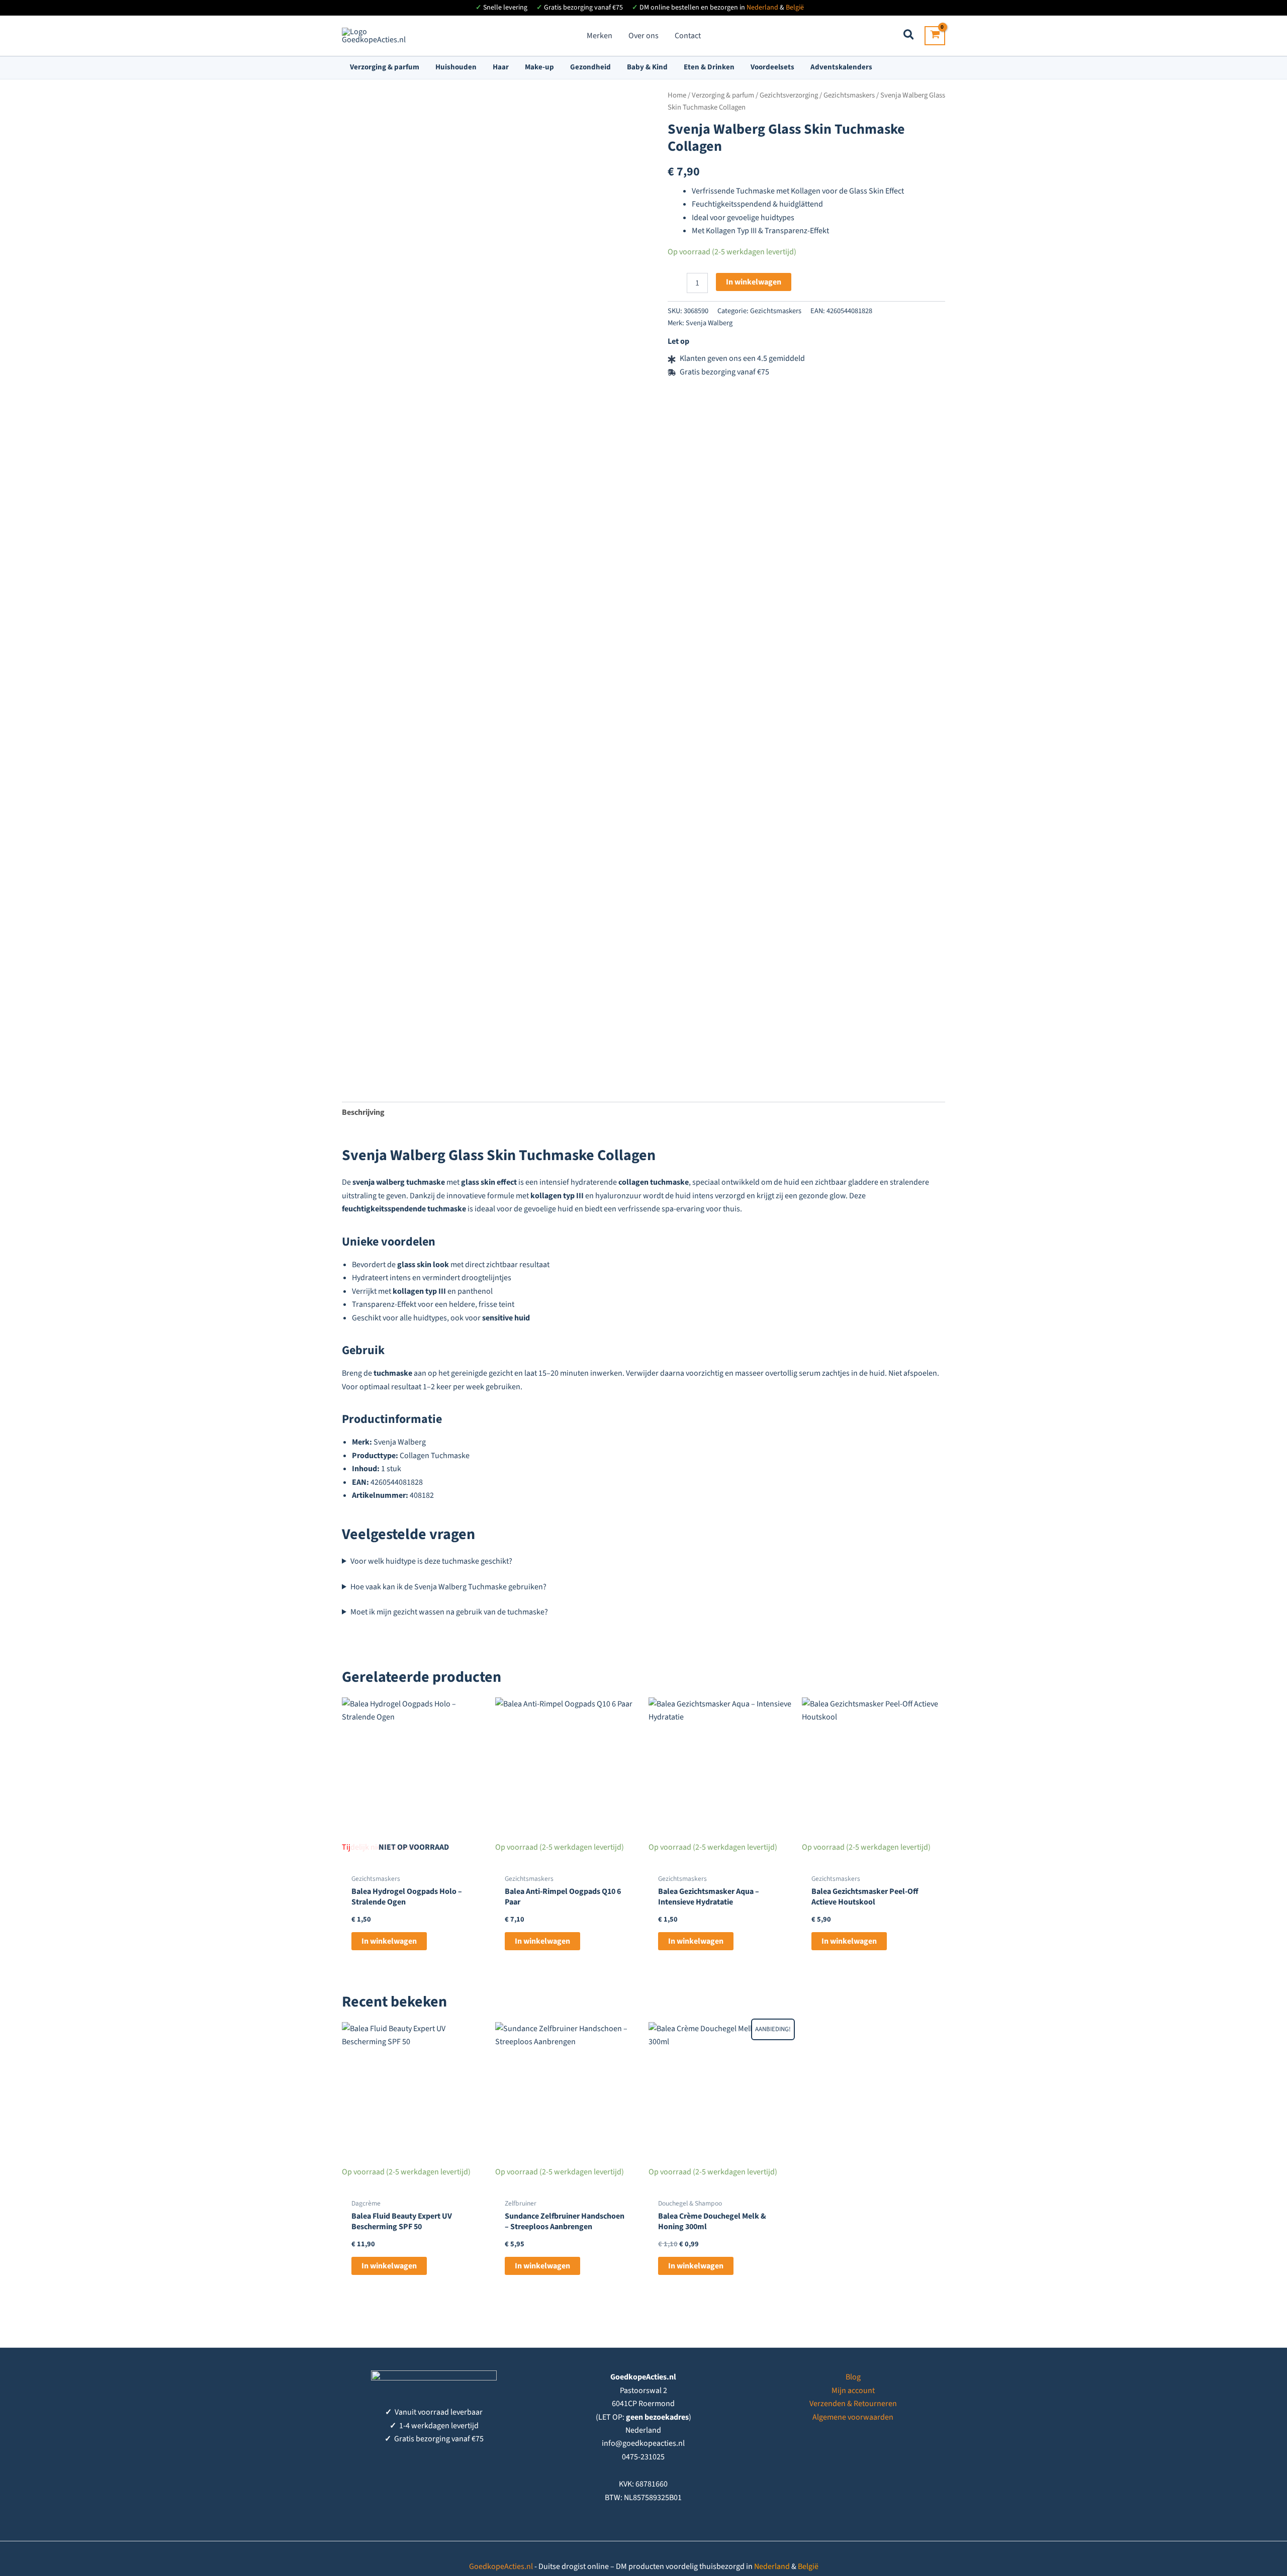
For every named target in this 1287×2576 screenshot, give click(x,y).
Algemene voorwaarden (853, 2417)
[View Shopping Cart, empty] (935, 36)
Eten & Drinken (709, 67)
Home (677, 95)
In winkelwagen (754, 282)
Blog (853, 2377)
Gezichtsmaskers (849, 95)
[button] (909, 36)
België (795, 8)
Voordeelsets (772, 67)
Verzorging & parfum (385, 67)
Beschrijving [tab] (363, 1112)
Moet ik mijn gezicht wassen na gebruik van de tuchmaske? (449, 1612)
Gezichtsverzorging (789, 95)
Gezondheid (590, 67)
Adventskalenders (841, 67)
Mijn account (853, 2391)
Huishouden (456, 67)
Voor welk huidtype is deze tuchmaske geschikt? (431, 1561)
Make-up (539, 67)
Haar (501, 67)
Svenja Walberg (709, 323)
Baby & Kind (647, 67)
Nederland (762, 8)
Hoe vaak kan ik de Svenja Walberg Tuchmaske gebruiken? (448, 1587)
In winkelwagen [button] (542, 1941)
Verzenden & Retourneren (853, 2404)
